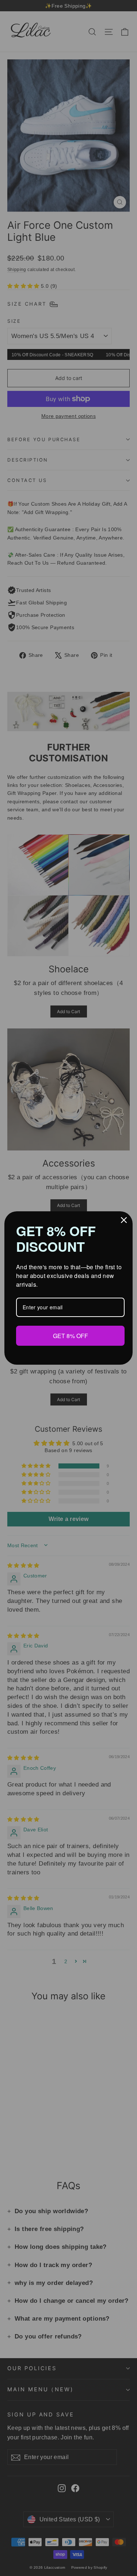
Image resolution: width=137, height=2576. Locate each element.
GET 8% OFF (71, 1336)
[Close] (124, 1220)
